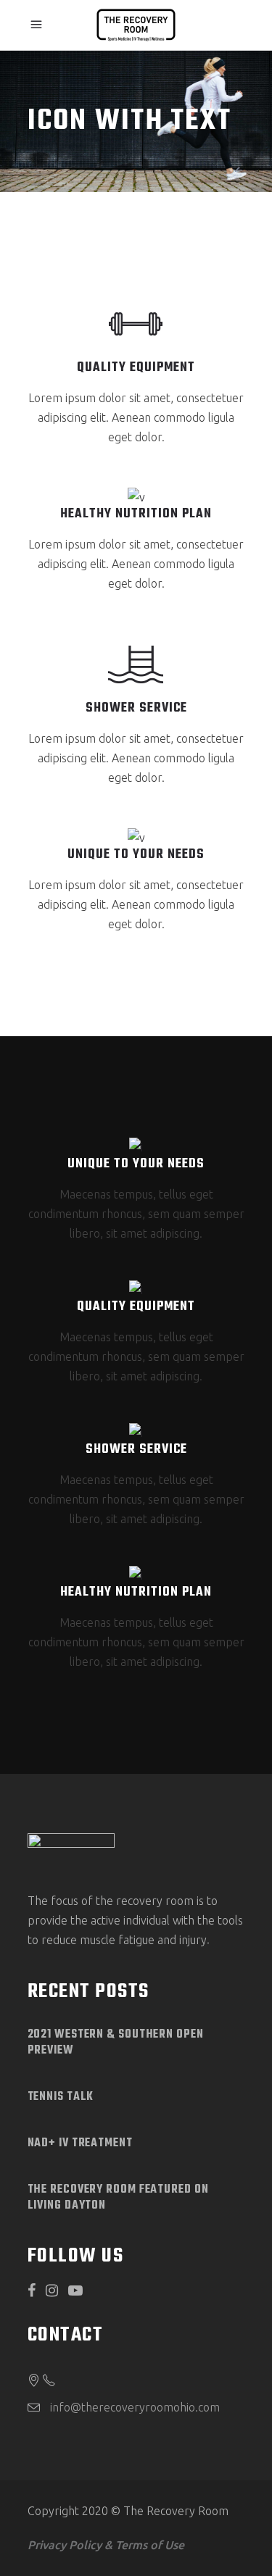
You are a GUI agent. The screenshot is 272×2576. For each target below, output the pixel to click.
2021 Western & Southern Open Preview (116, 2043)
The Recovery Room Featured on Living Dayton (118, 2198)
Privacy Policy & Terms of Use (106, 2545)
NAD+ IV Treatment (80, 2143)
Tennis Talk (61, 2097)
